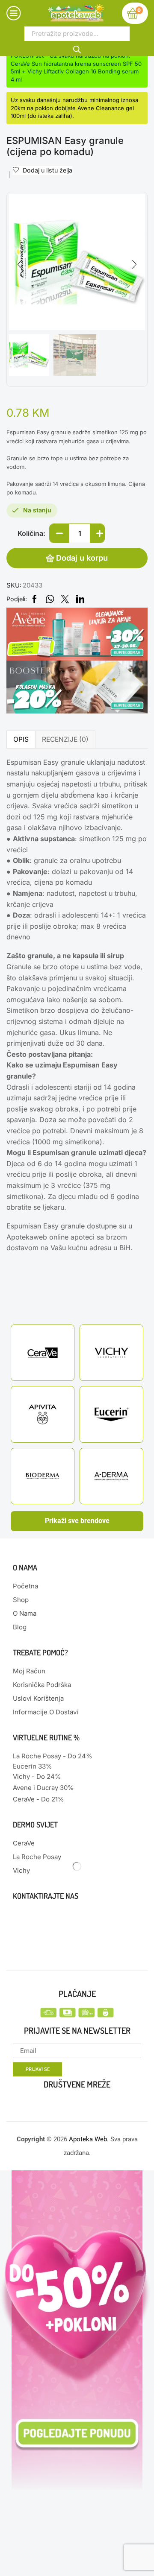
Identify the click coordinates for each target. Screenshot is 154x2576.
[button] (20, 264)
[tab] (21, 739)
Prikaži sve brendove (77, 1521)
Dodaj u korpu (82, 558)
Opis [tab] (21, 739)
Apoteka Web (88, 2139)
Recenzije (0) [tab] (65, 739)
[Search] (77, 48)
